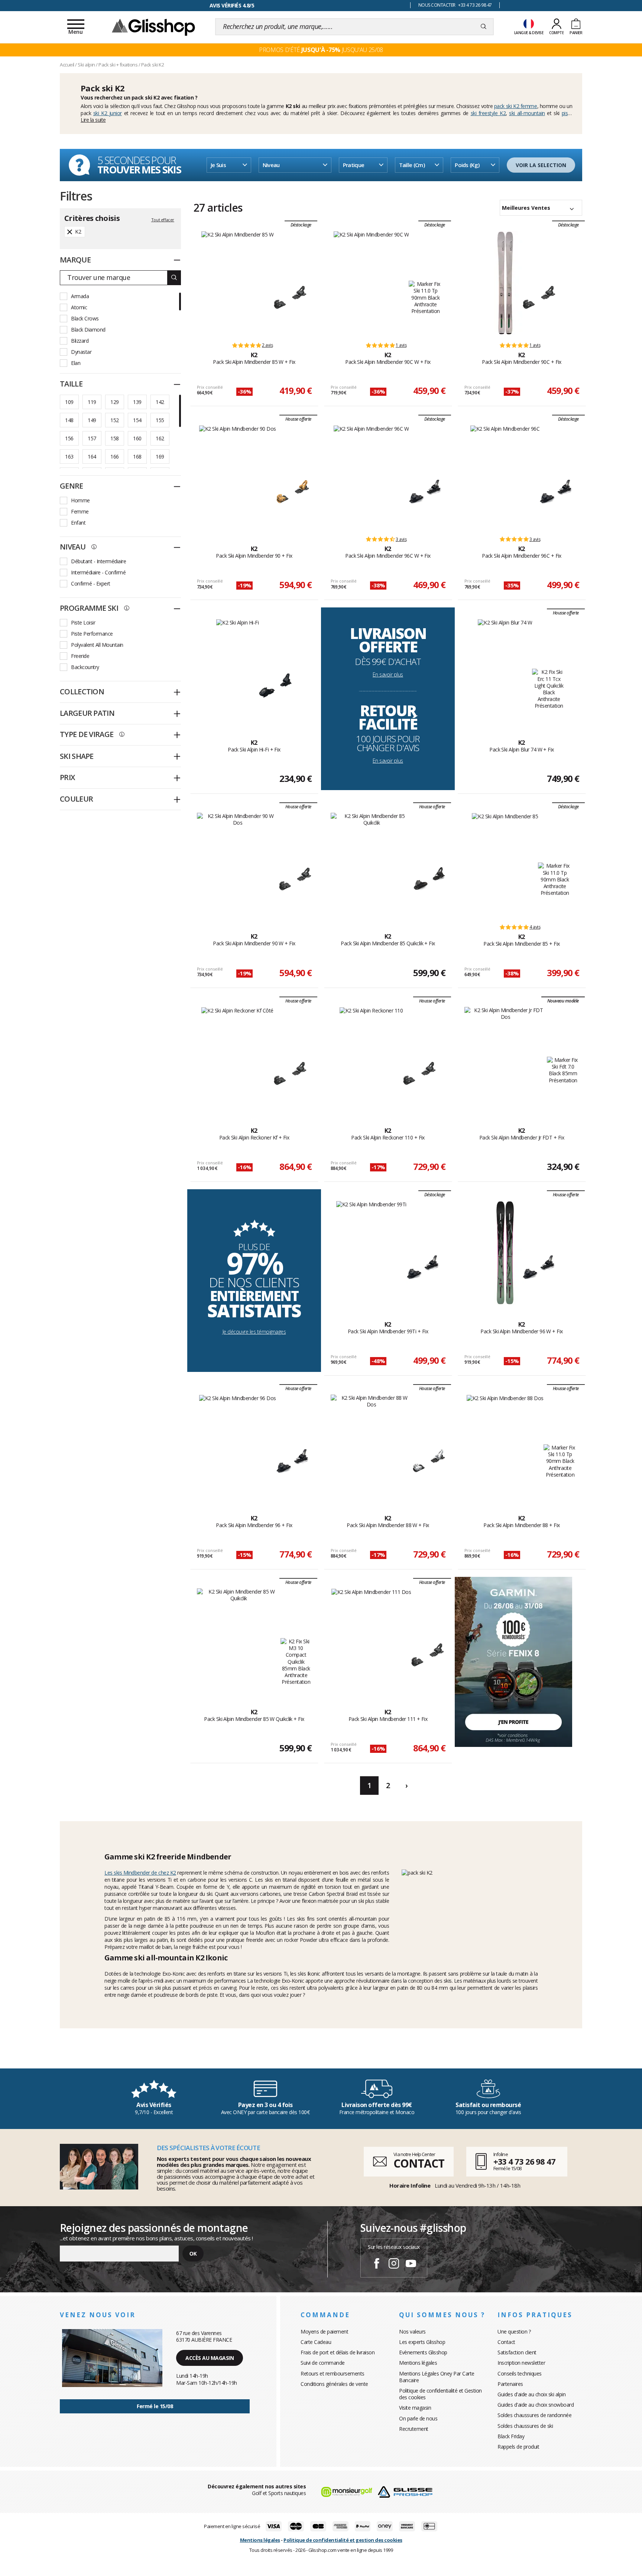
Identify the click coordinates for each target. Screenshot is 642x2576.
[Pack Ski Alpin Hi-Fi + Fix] (237, 671)
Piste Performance (92, 634)
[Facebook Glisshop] (377, 2264)
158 (114, 438)
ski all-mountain (527, 113)
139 (137, 402)
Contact (506, 2342)
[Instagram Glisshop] (394, 2264)
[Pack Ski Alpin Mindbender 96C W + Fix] (371, 477)
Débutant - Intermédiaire (98, 561)
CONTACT (419, 2163)
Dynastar (81, 352)
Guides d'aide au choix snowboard (536, 2405)
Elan (76, 363)
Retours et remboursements (333, 2373)
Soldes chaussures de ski (525, 2426)
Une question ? (514, 2332)
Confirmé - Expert (91, 583)
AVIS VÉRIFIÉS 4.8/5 (232, 5)
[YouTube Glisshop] (411, 2264)
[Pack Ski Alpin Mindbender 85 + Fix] (505, 865)
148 (69, 420)
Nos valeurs (412, 2332)
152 (114, 420)
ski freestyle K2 (488, 113)
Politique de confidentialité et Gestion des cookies (440, 2394)
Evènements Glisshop (423, 2352)
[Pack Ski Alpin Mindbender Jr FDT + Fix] (506, 1059)
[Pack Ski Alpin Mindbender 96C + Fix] (505, 477)
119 (92, 402)
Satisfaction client (517, 2352)
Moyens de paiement (324, 2332)
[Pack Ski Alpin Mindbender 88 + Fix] (505, 1447)
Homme (80, 500)
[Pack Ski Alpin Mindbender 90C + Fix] (505, 283)
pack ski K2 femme (516, 106)
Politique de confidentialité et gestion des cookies (343, 2540)
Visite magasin (415, 2408)
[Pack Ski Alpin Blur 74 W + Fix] (505, 671)
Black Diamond (88, 330)
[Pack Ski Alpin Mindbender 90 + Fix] (238, 477)
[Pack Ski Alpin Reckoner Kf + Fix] (237, 1059)
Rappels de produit (518, 2447)
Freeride (80, 656)
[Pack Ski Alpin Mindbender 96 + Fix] (238, 1447)
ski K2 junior (108, 113)
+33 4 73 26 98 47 (524, 2161)
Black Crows (85, 318)
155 (160, 420)
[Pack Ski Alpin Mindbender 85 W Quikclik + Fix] (239, 1640)
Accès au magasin (210, 2358)
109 (69, 402)
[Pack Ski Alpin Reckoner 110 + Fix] (371, 1059)
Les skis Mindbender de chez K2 (140, 1873)
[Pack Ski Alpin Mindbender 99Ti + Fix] (371, 1253)
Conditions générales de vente (334, 2384)
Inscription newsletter (521, 2363)
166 (114, 456)
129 (114, 402)
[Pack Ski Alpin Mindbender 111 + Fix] (371, 1640)
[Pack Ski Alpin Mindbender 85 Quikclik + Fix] (372, 865)
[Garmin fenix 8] (513, 1661)
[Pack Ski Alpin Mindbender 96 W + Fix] (505, 1253)
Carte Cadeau (316, 2342)
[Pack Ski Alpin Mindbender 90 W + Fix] (238, 865)
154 (137, 420)
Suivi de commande (323, 2363)
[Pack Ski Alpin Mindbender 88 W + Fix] (372, 1447)
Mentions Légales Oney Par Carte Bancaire (437, 2377)
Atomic (79, 307)
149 (92, 420)
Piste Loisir (83, 622)
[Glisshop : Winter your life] (153, 27)
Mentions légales (418, 2363)
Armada (80, 296)
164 (92, 456)
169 (160, 456)
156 (69, 438)
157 (92, 438)
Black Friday (511, 2436)
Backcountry (85, 667)
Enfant (78, 523)
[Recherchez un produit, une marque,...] (484, 27)
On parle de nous (418, 2418)
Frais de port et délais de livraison (338, 2352)
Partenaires (510, 2384)
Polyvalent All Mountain (97, 645)
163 (69, 456)
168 (137, 456)
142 (160, 402)
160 (137, 438)
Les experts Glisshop (422, 2342)
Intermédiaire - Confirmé (98, 572)
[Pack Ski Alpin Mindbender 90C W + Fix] (371, 283)
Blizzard (80, 341)
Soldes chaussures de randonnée (534, 2415)
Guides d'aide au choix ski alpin (531, 2394)
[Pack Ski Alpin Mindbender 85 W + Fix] (237, 283)
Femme (80, 511)
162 (160, 438)
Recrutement (414, 2429)
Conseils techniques (520, 2373)
